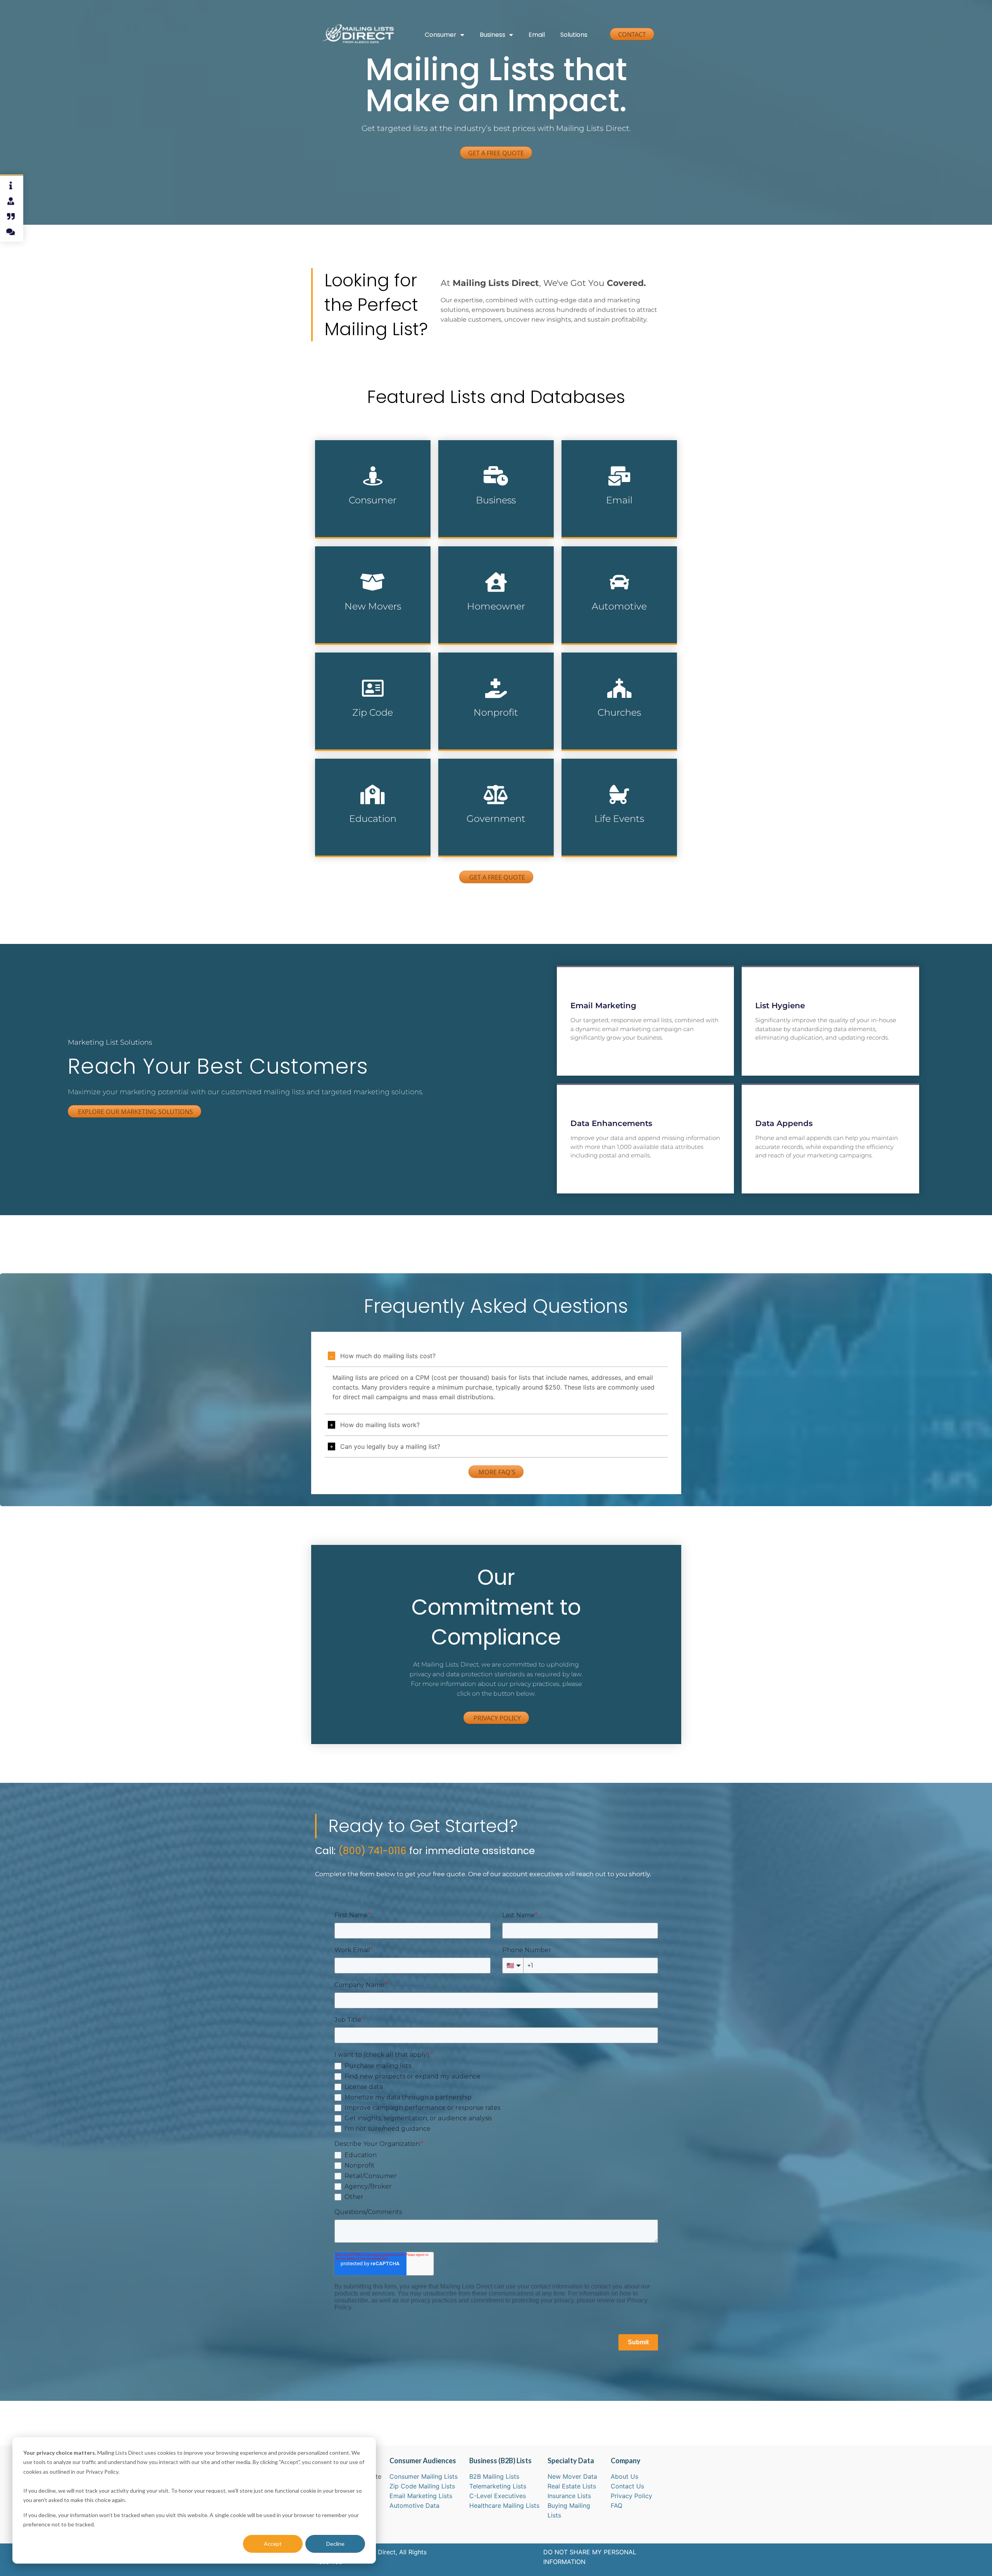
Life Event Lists (606, 839)
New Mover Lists (362, 622)
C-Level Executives (498, 2496)
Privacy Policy (631, 2496)
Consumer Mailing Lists (424, 2476)
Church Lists (602, 728)
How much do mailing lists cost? (388, 1356)
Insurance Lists (569, 2496)
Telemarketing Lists (498, 2486)
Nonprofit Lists (482, 728)
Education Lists (359, 839)
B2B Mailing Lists (494, 2476)
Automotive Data (414, 2505)
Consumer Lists (360, 516)
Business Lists (482, 516)
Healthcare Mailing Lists (504, 2505)
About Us (624, 2476)
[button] (496, 1356)
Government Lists (486, 839)
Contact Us (627, 2486)
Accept (273, 2544)
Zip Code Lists (358, 728)
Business (493, 35)
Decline (335, 2544)
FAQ (617, 2505)
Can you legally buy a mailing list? (390, 1446)
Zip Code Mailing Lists (422, 2486)
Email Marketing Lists (421, 2496)
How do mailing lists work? (380, 1425)
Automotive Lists (608, 622)
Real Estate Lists (572, 2486)
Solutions (574, 35)
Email (537, 35)
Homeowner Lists (486, 622)
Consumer (441, 35)
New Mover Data (572, 2476)
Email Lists (600, 516)
